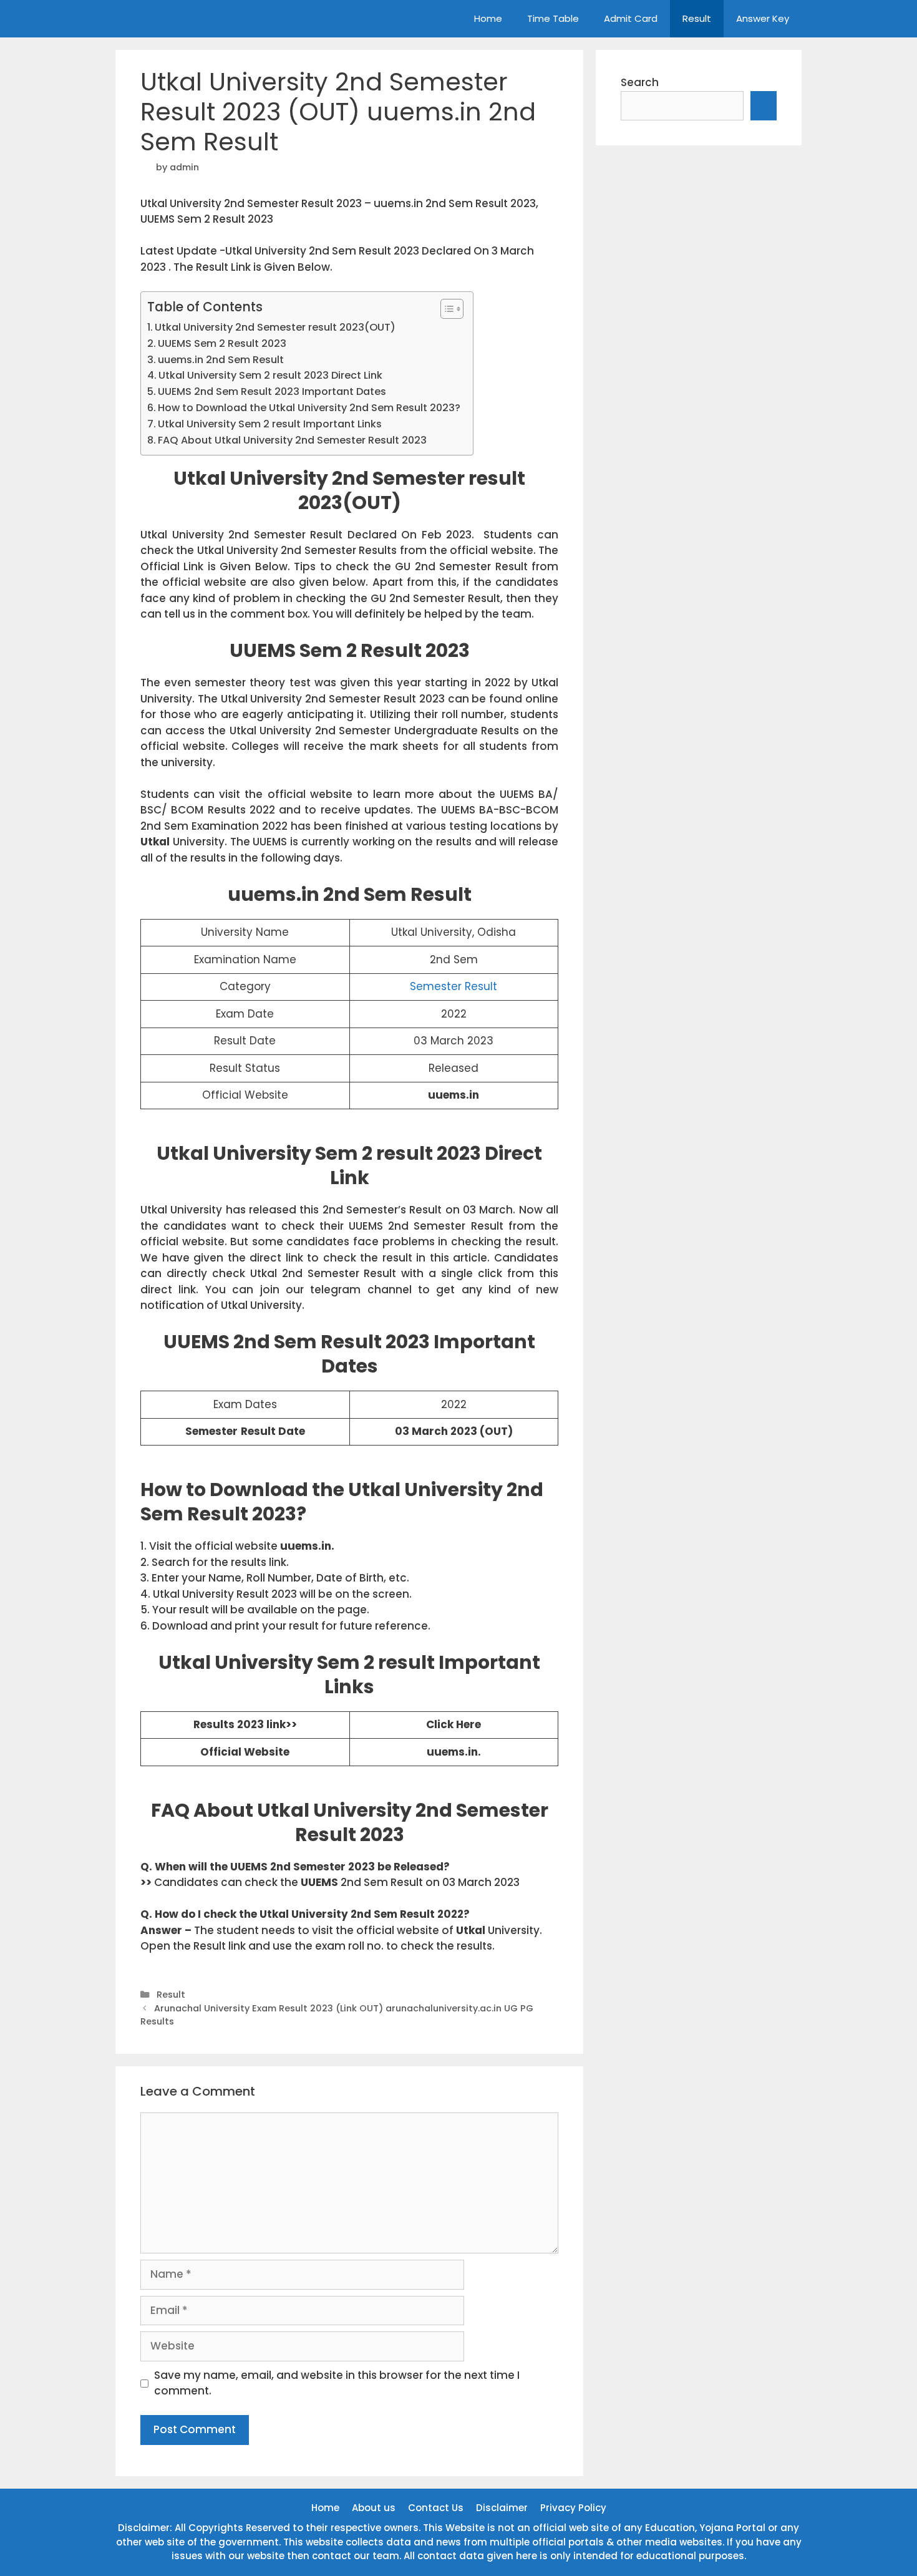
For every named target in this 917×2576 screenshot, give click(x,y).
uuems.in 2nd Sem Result (221, 360)
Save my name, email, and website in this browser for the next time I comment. (337, 2383)
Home (488, 18)
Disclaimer (502, 2508)
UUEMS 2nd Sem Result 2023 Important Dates (272, 391)
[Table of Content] (452, 309)
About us (374, 2508)
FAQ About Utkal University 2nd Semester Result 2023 (292, 440)
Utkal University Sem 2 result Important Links (270, 424)
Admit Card (631, 18)
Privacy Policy (573, 2508)
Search (640, 82)
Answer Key (763, 18)
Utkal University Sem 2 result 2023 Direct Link (270, 375)
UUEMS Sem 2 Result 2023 (222, 343)
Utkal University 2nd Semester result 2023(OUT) (275, 327)
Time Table (553, 18)
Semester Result (454, 986)
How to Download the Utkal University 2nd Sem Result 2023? (309, 408)
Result (697, 18)
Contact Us (436, 2508)
